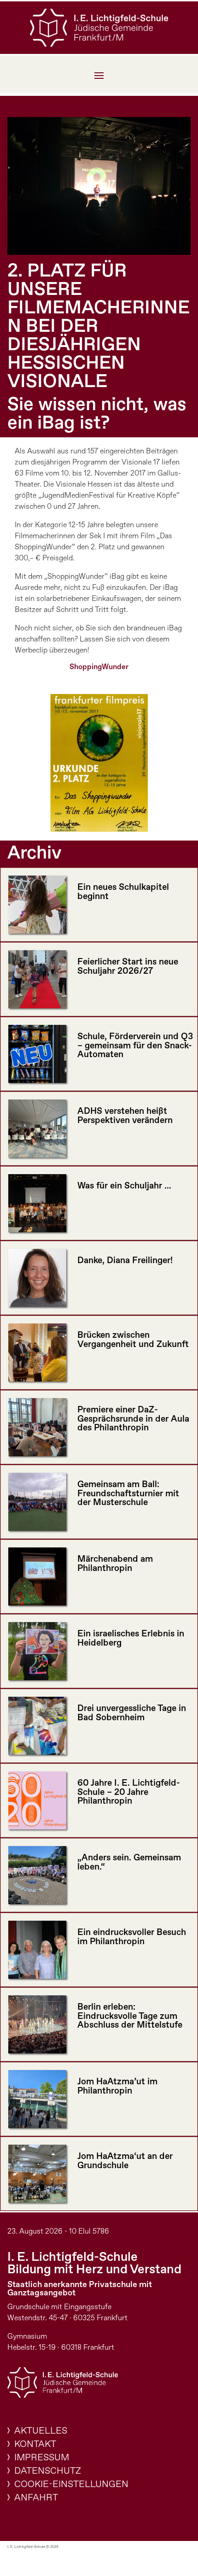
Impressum (42, 2458)
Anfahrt (36, 2498)
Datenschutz (48, 2471)
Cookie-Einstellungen (71, 2485)
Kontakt (35, 2444)
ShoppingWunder (99, 667)
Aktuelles (41, 2431)
